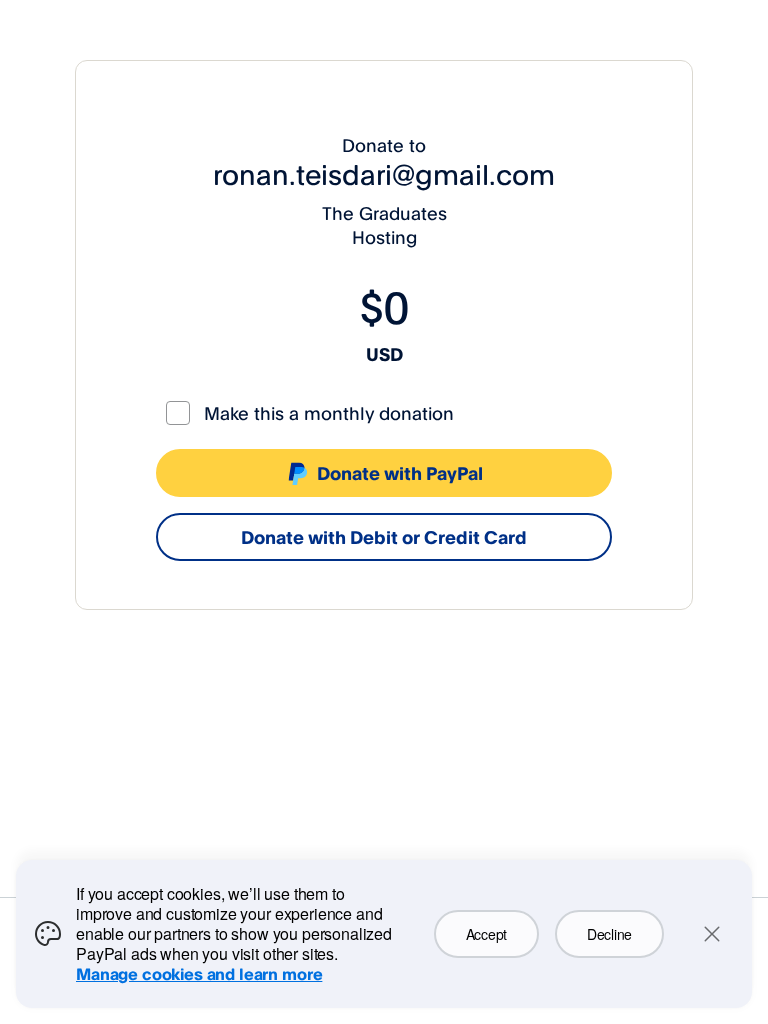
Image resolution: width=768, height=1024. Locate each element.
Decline (609, 934)
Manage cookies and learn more (199, 974)
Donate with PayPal (400, 473)
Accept (486, 934)
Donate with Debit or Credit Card (384, 537)
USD (384, 354)
